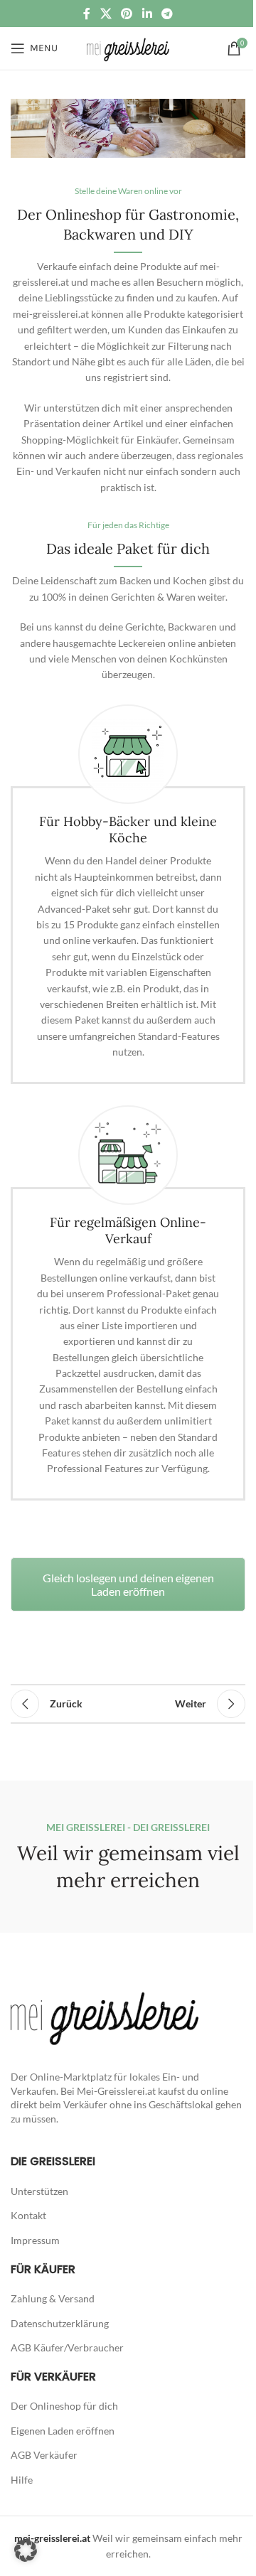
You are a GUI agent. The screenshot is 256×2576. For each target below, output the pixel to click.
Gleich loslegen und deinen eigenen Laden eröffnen (128, 1584)
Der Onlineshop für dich (64, 2406)
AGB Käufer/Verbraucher (67, 2347)
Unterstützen (39, 2191)
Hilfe (22, 2480)
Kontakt (28, 2215)
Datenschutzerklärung (60, 2323)
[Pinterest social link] (127, 14)
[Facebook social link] (87, 14)
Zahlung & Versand (53, 2298)
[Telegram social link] (167, 14)
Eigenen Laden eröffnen (63, 2431)
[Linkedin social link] (147, 14)
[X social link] (106, 14)
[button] (26, 2550)
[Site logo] (128, 47)
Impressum (35, 2240)
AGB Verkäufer (44, 2455)
